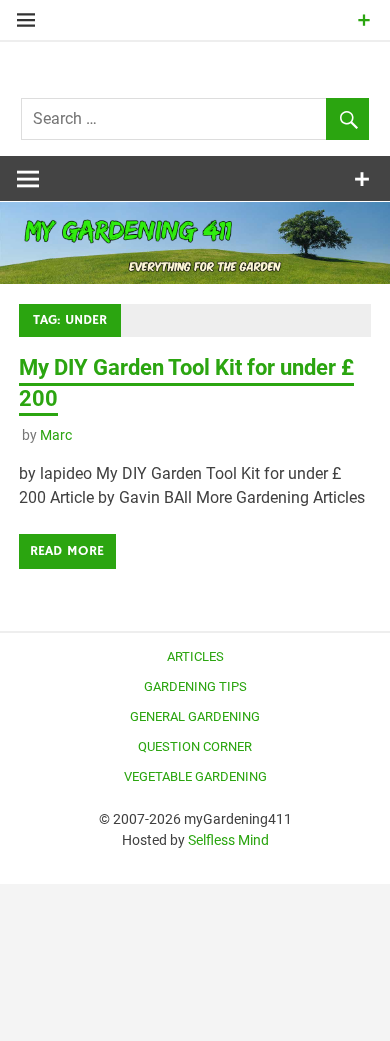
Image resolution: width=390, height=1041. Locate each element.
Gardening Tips (195, 686)
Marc (56, 435)
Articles (195, 656)
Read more (67, 551)
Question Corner (195, 746)
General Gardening (195, 716)
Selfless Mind (228, 840)
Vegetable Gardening (195, 776)
